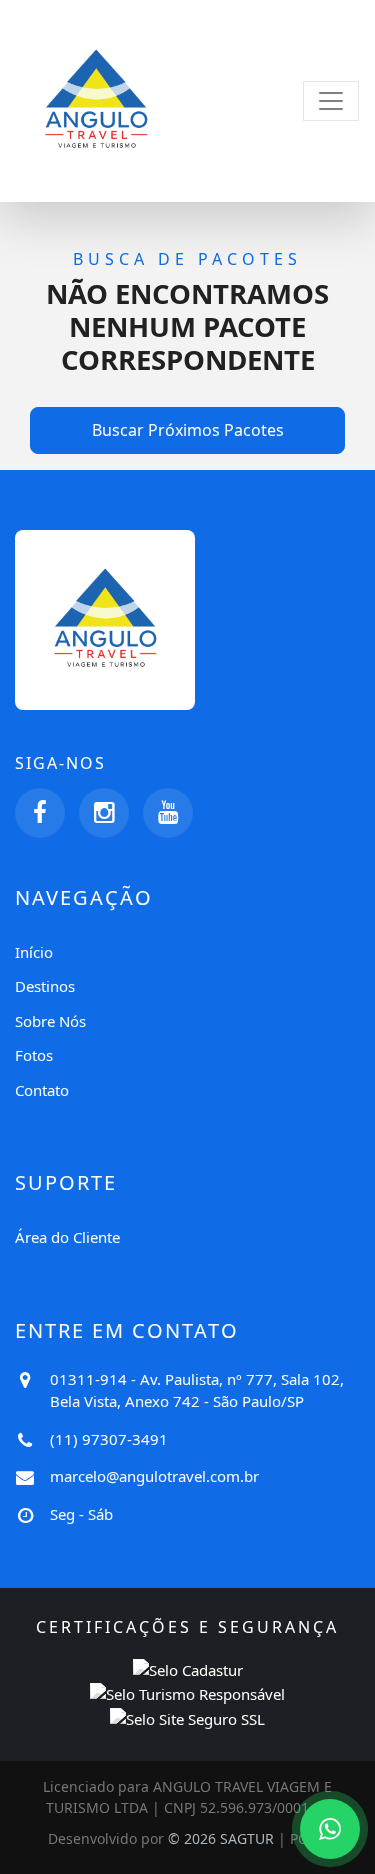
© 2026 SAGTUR (221, 1838)
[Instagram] (104, 813)
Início (34, 952)
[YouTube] (168, 813)
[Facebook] (40, 813)
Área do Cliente (67, 1237)
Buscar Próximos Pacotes (188, 430)
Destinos (45, 986)
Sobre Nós (50, 1021)
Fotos (34, 1055)
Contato (42, 1090)
